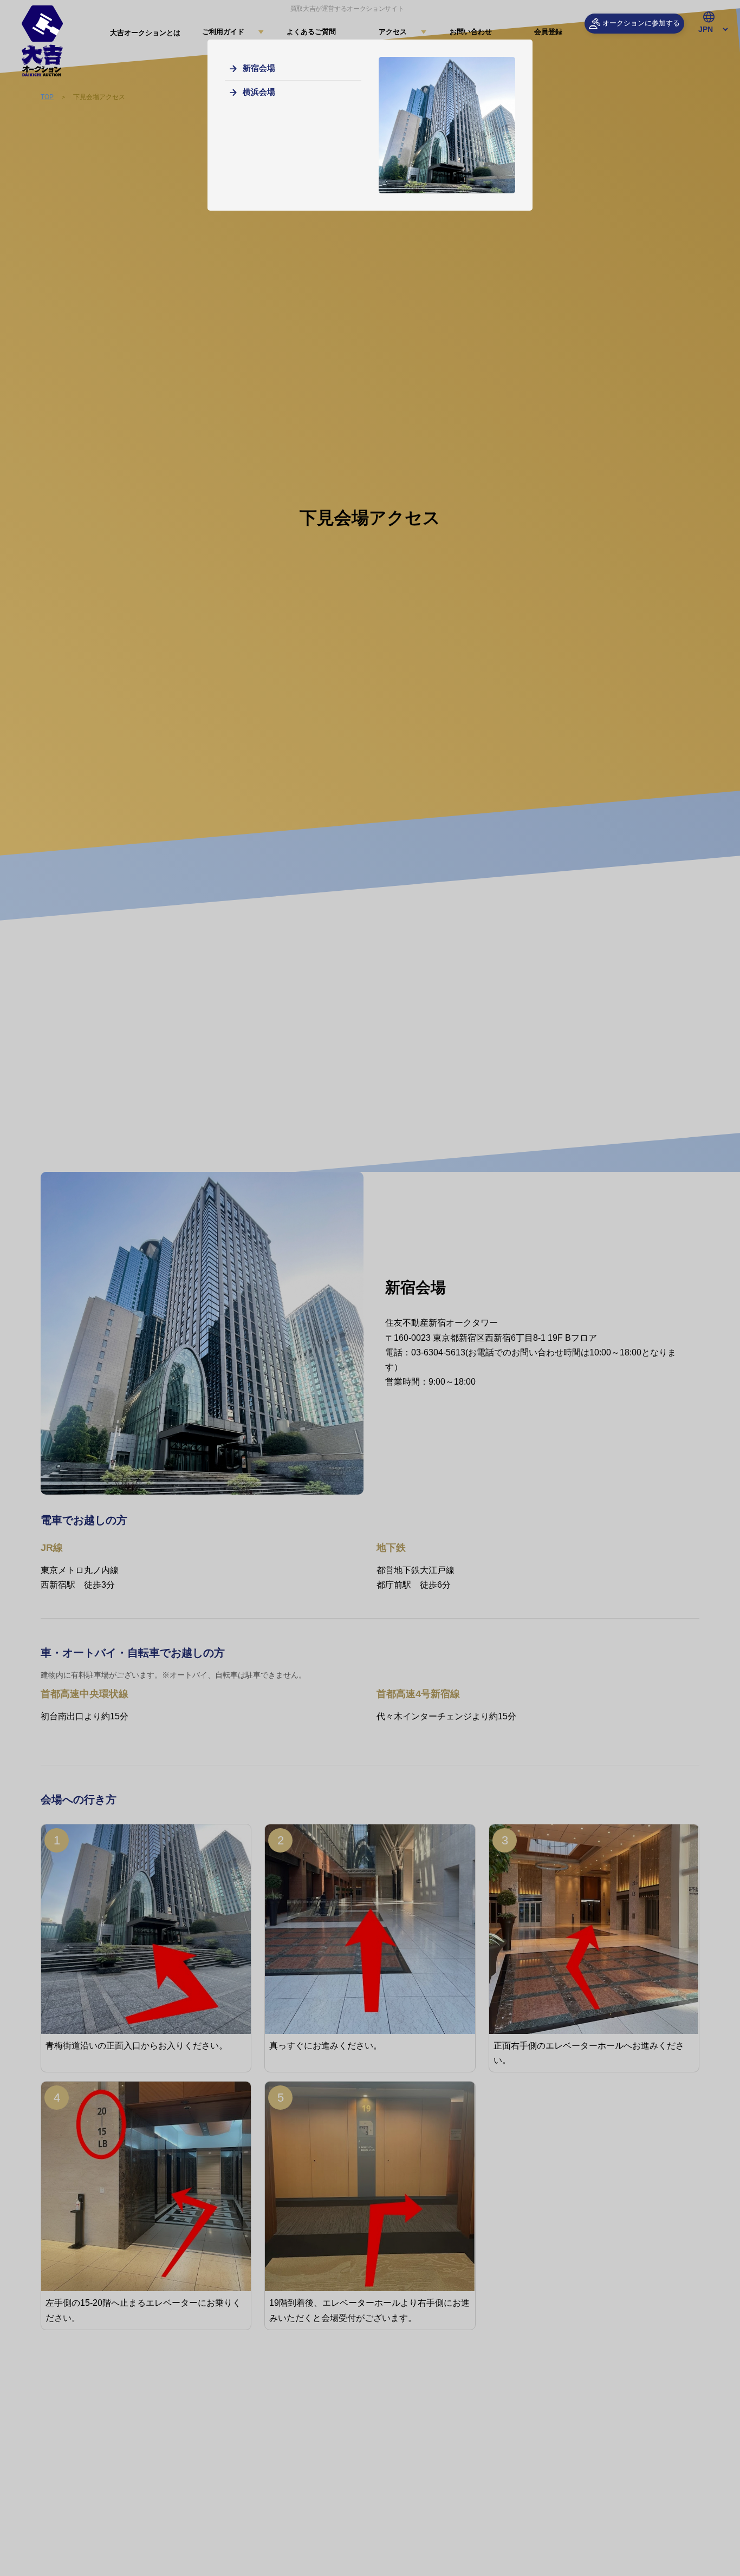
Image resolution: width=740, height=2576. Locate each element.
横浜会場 (259, 92)
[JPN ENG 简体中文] (709, 30)
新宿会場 (259, 68)
